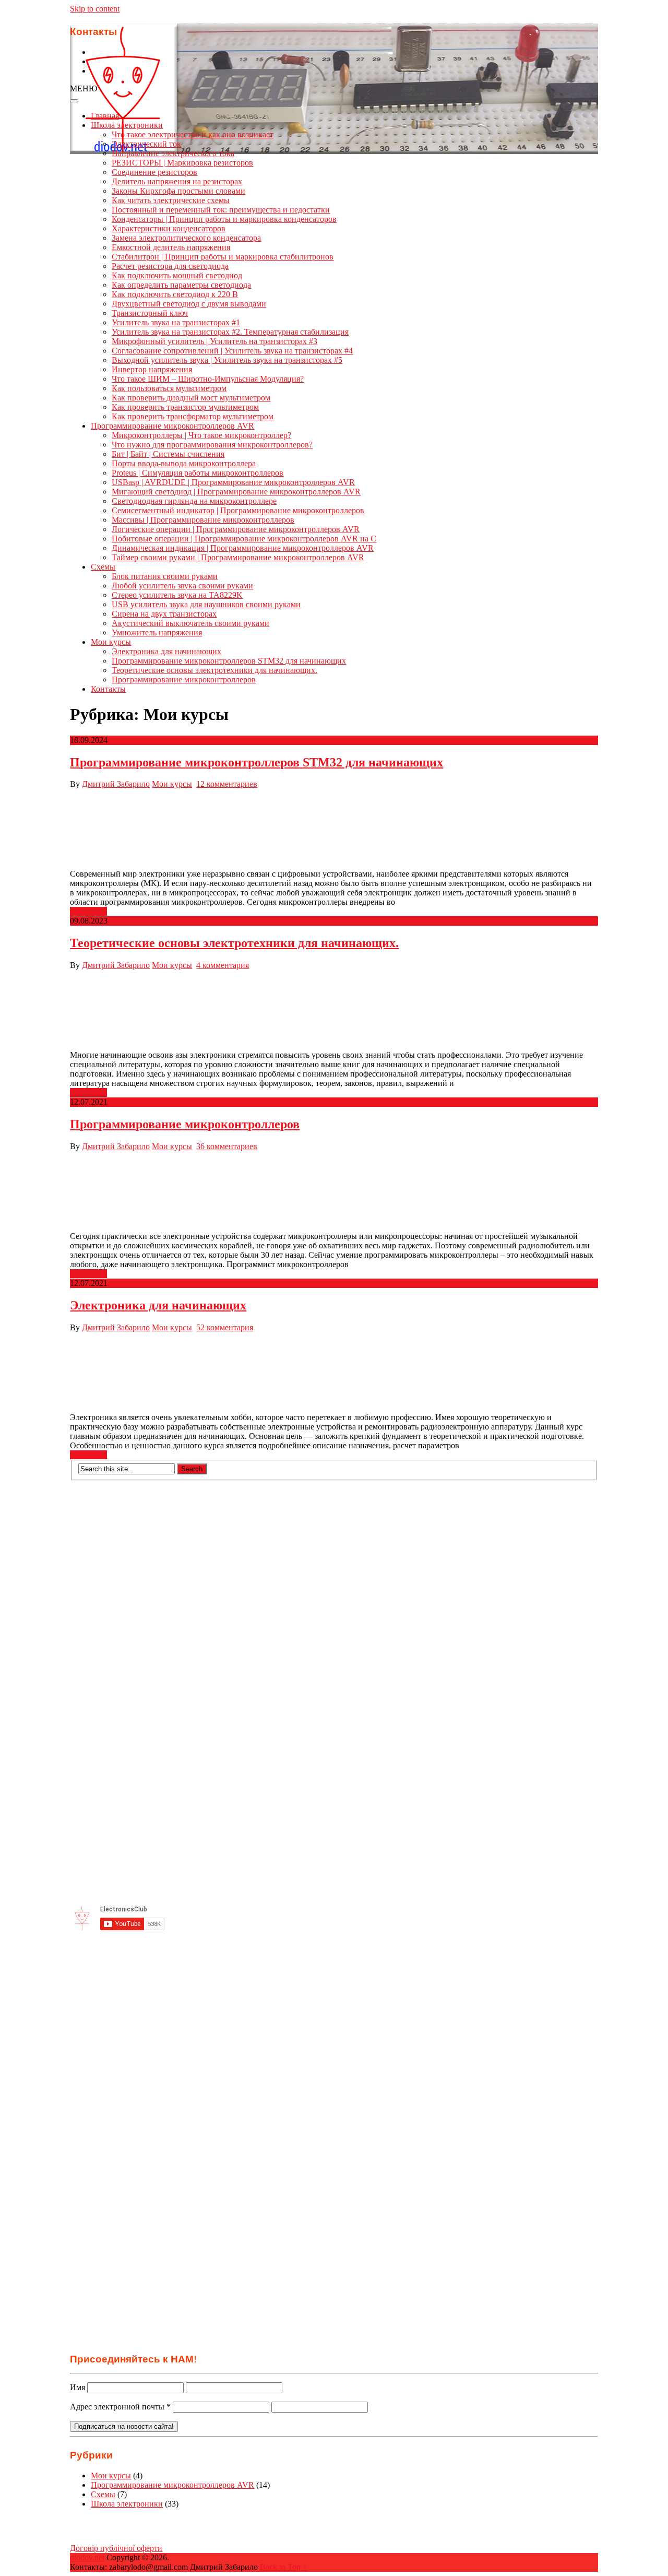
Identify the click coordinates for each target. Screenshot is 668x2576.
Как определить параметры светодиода (181, 285)
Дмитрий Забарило (116, 784)
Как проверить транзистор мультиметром (185, 407)
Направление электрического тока (173, 153)
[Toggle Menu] (74, 101)
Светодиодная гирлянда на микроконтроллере (194, 501)
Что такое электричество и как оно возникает (193, 134)
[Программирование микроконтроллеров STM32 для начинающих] (334, 829)
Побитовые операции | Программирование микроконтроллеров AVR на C (244, 539)
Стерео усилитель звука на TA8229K (177, 595)
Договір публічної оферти (116, 2548)
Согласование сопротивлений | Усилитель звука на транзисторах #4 (232, 351)
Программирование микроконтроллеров (184, 680)
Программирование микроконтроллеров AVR (172, 426)
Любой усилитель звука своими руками (182, 586)
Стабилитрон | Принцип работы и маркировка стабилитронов (223, 257)
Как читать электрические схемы (171, 200)
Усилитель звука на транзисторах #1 (176, 322)
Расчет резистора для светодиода (170, 266)
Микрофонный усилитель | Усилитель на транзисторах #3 (214, 341)
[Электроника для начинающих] (334, 1373)
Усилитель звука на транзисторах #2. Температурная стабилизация (230, 332)
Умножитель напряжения (157, 633)
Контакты (108, 689)
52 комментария (225, 1327)
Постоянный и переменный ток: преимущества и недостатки (221, 210)
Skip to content (95, 9)
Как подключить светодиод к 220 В (175, 294)
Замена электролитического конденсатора (186, 238)
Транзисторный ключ (150, 313)
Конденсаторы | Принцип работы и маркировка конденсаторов (224, 219)
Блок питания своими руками (165, 576)
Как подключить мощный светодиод (177, 275)
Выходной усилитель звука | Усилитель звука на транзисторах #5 (227, 360)
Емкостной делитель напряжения (171, 247)
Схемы (103, 567)
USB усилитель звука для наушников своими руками (206, 604)
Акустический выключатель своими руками (190, 623)
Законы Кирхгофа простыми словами (178, 191)
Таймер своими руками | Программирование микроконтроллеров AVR (238, 557)
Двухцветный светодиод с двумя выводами (189, 304)
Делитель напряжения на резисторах (177, 181)
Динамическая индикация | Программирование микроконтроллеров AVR (243, 548)
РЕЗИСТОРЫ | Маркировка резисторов (182, 163)
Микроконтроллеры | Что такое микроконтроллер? (201, 435)
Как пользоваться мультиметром (169, 388)
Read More (88, 911)
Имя (77, 2387)
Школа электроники (127, 125)
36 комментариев (227, 1146)
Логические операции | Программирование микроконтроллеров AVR (236, 529)
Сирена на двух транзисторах (164, 614)
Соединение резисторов (154, 172)
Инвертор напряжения (152, 369)
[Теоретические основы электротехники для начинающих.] (334, 1010)
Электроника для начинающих (166, 651)
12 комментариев (227, 784)
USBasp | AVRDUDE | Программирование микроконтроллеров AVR (233, 482)
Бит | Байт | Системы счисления (168, 454)
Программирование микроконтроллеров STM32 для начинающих (229, 661)
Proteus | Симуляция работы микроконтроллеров (198, 473)
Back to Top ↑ (283, 2567)
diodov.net (87, 2557)
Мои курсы (111, 642)
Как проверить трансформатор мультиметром (193, 416)
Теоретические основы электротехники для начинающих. (214, 670)
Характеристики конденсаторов (169, 228)
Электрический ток (146, 144)
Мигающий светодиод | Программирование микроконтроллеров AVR (236, 492)
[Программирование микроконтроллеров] (334, 1191)
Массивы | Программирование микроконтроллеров (203, 520)
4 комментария (223, 965)
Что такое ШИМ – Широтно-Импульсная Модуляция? (208, 379)
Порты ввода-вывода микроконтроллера (184, 463)
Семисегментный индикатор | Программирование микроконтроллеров (238, 510)
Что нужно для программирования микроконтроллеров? (212, 445)
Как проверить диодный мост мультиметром (191, 398)
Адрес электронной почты (120, 2407)
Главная (105, 116)
